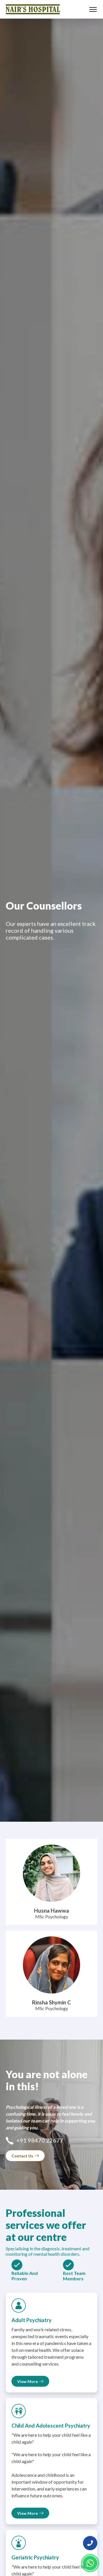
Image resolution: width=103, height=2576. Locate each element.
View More (27, 2381)
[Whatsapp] (90, 2563)
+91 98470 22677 (40, 2140)
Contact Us (22, 2156)
